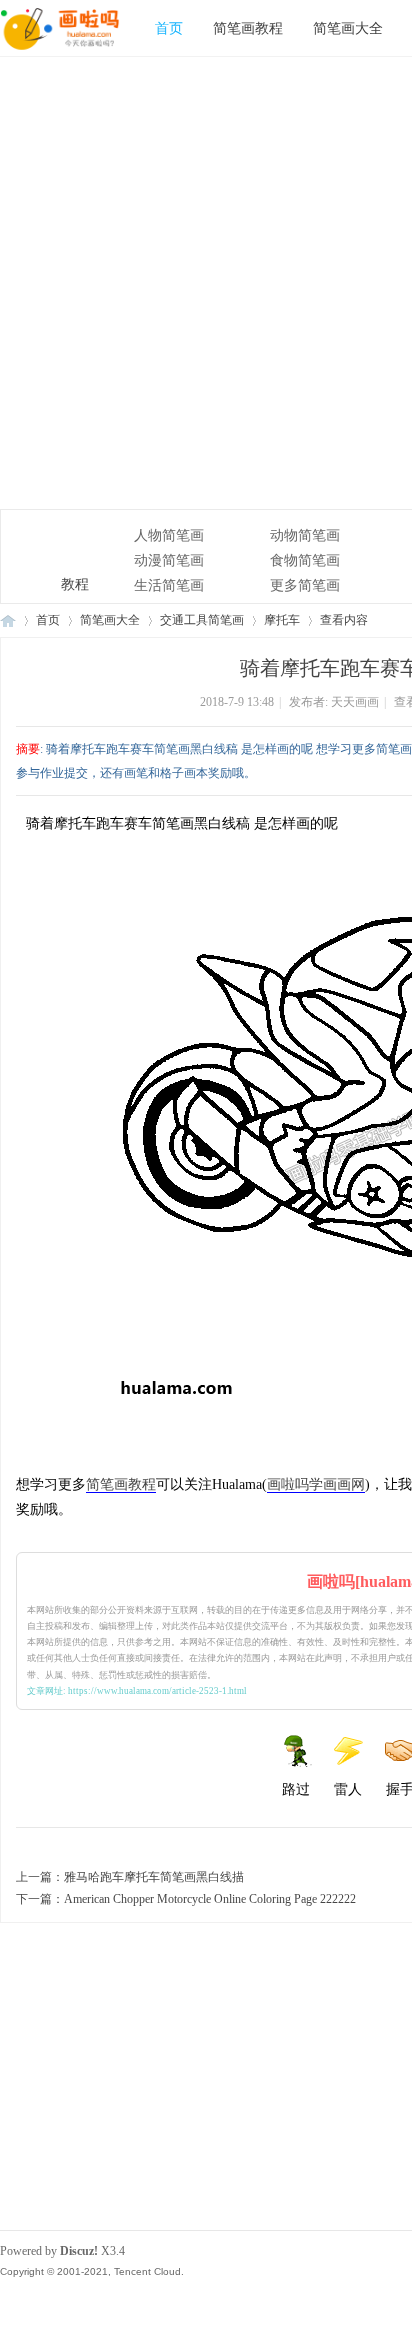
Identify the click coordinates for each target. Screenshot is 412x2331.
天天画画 (355, 702)
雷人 (348, 1789)
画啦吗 (288, 1484)
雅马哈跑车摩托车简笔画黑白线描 (154, 1877)
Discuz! (79, 2251)
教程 (50, 548)
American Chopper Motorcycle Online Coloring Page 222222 (210, 1899)
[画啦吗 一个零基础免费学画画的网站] (60, 52)
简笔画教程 (248, 28)
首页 (169, 28)
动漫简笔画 (169, 560)
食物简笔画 (305, 560)
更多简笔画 (305, 585)
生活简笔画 (169, 585)
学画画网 (337, 1484)
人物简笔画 (169, 535)
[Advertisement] (206, 283)
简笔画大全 (348, 28)
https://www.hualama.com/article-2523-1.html (157, 1691)
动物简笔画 (305, 535)
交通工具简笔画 (202, 620)
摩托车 (282, 620)
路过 (296, 1789)
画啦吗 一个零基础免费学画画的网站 (8, 620)
